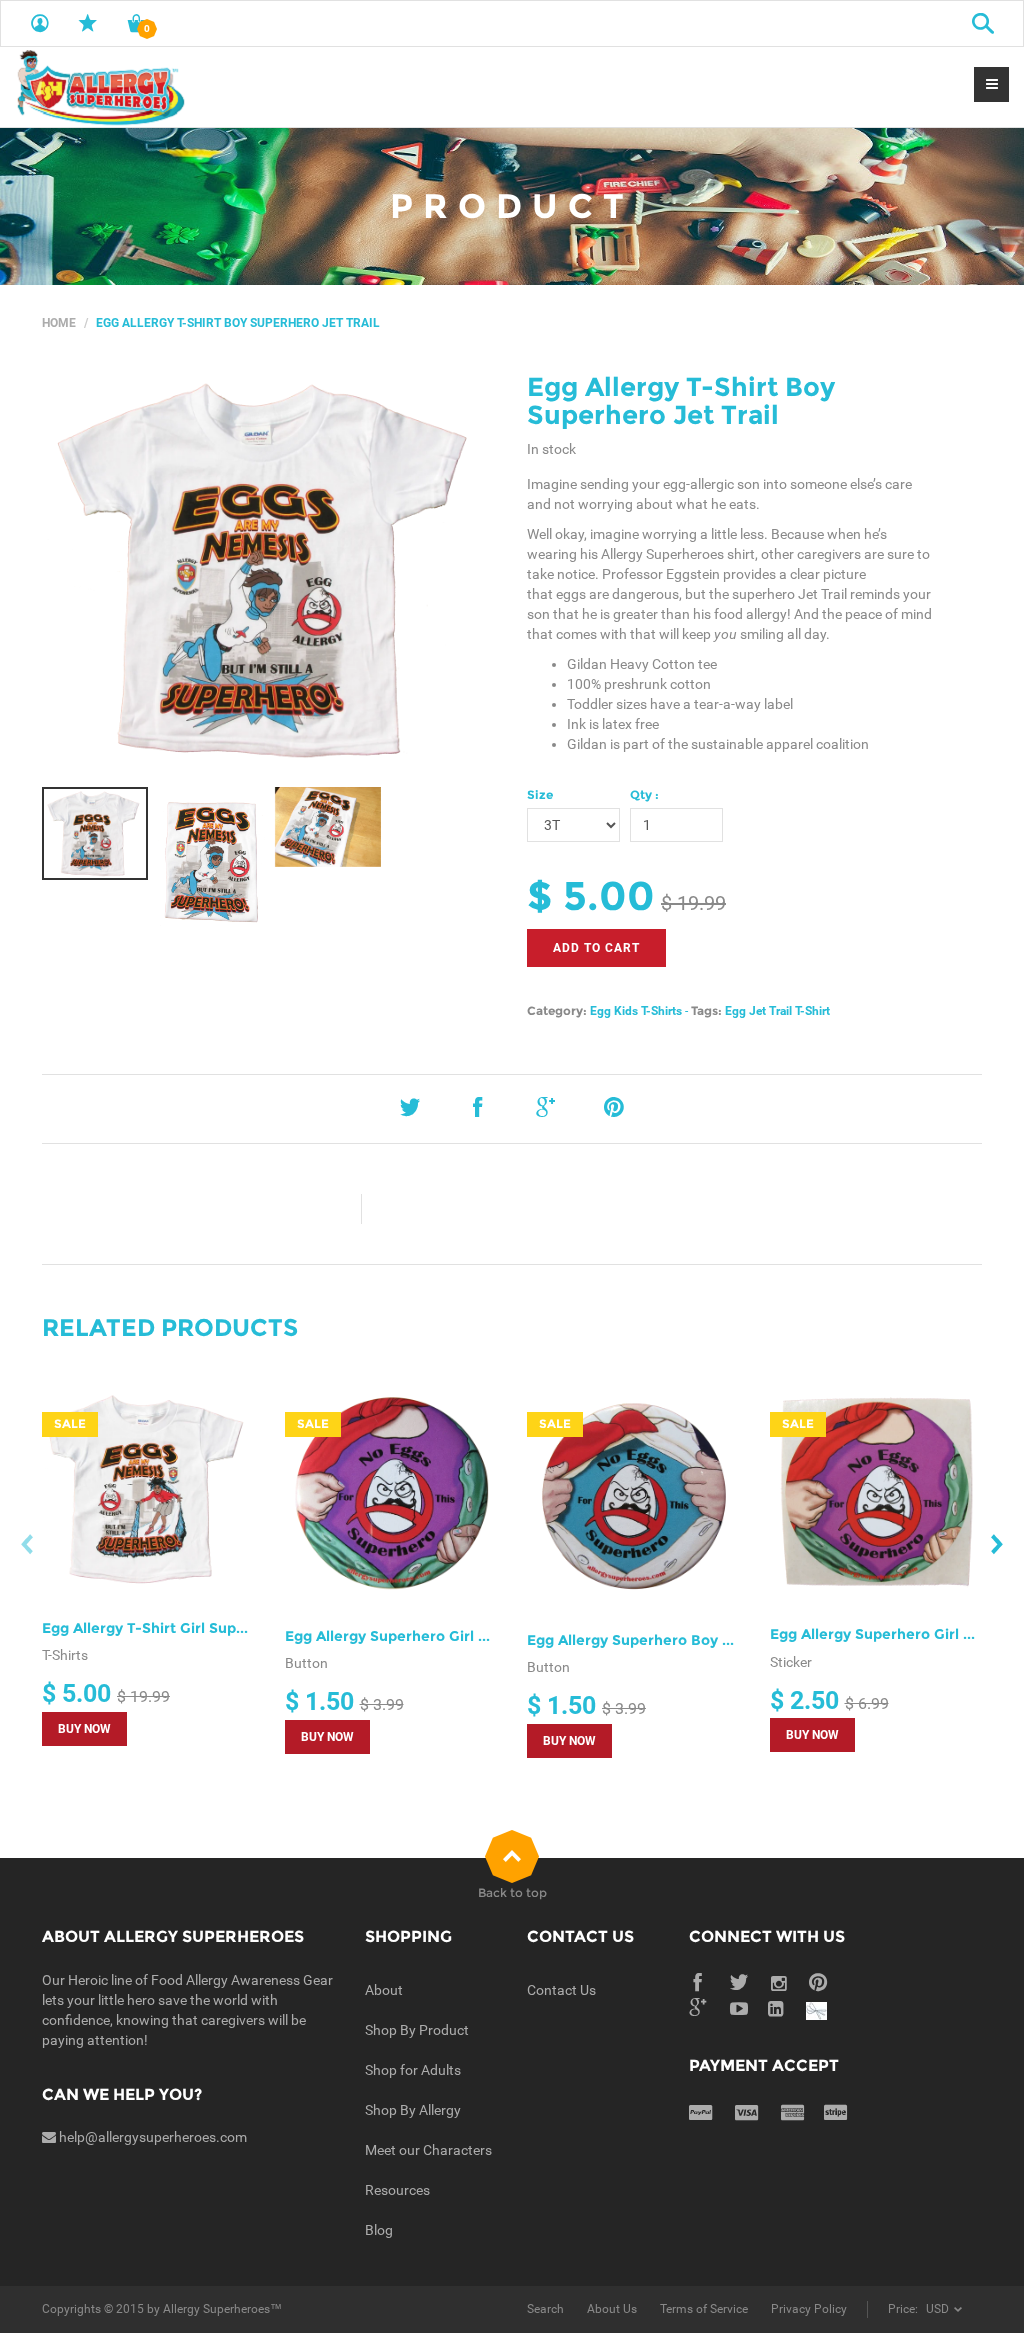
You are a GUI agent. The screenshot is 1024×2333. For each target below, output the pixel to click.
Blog (379, 2230)
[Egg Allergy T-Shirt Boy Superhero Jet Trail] (269, 570)
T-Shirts (661, 1011)
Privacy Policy (809, 2309)
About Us (612, 2309)
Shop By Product (417, 2030)
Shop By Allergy (413, 2110)
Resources (397, 2190)
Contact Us (561, 1990)
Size (540, 794)
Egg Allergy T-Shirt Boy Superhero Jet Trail (681, 401)
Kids (626, 1011)
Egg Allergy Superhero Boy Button (649, 1640)
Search (545, 2309)
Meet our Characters (428, 2150)
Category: (557, 1010)
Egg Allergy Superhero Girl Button (406, 1636)
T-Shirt (812, 1011)
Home (59, 323)
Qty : (644, 794)
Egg (600, 1011)
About (384, 1990)
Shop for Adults (413, 2070)
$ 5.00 (591, 895)
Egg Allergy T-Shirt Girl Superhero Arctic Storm (210, 1628)
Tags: (706, 1010)
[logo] (100, 87)
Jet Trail (770, 1011)
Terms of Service (704, 2309)
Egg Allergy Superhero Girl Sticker (891, 1634)
